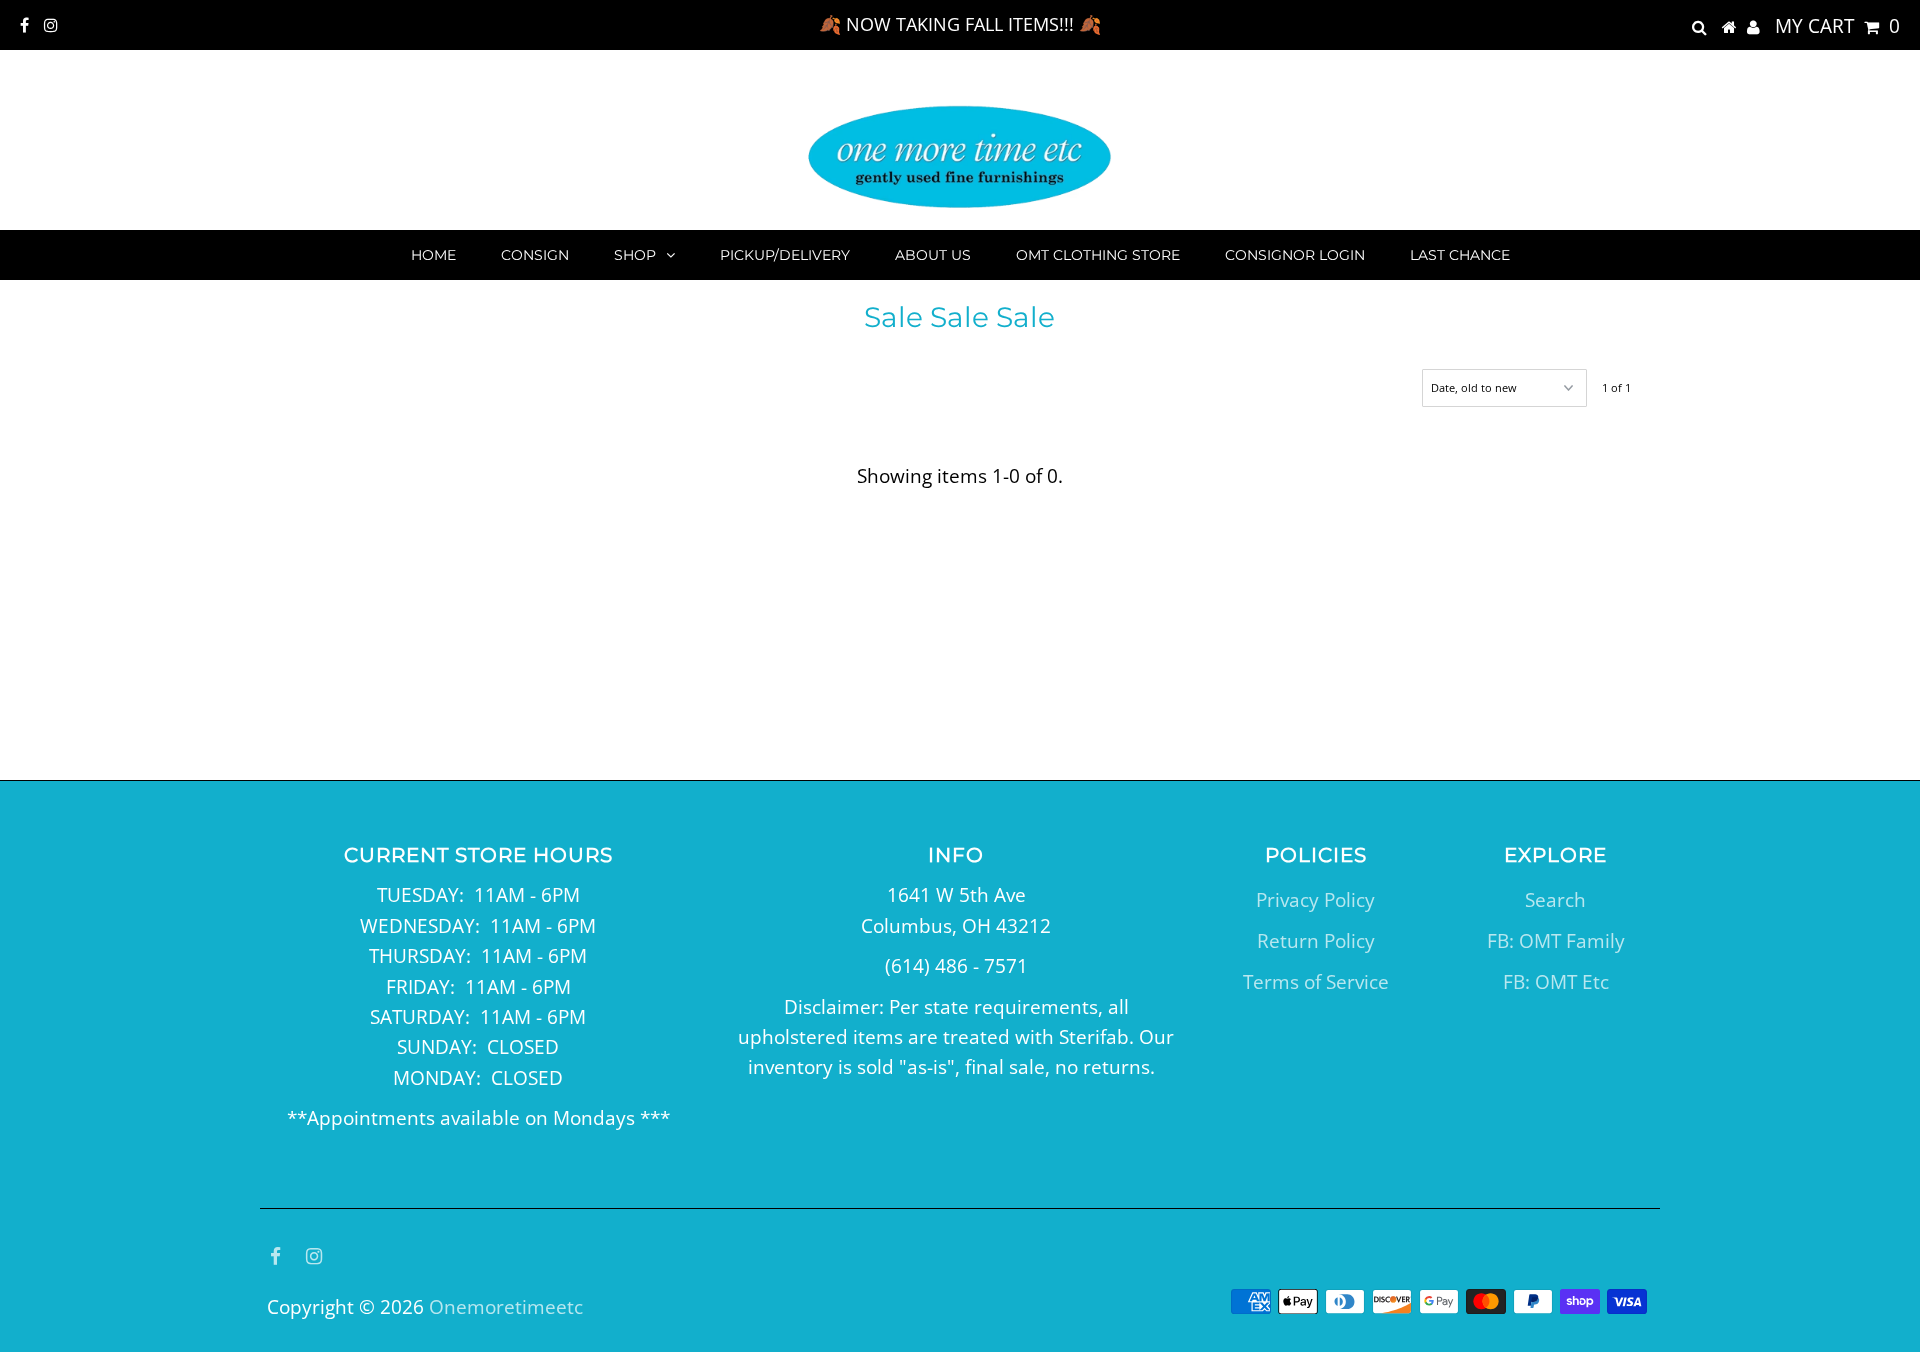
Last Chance (1460, 255)
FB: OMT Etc (1556, 982)
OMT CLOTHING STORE (1098, 255)
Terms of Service (1316, 982)
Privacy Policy (1315, 900)
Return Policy (1316, 941)
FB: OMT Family (1556, 941)
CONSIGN (535, 255)
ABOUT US (933, 255)
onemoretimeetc (506, 1307)
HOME (433, 255)
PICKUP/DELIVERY (785, 255)
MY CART (1837, 26)
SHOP (635, 255)
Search (1555, 900)
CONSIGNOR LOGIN (1295, 255)
